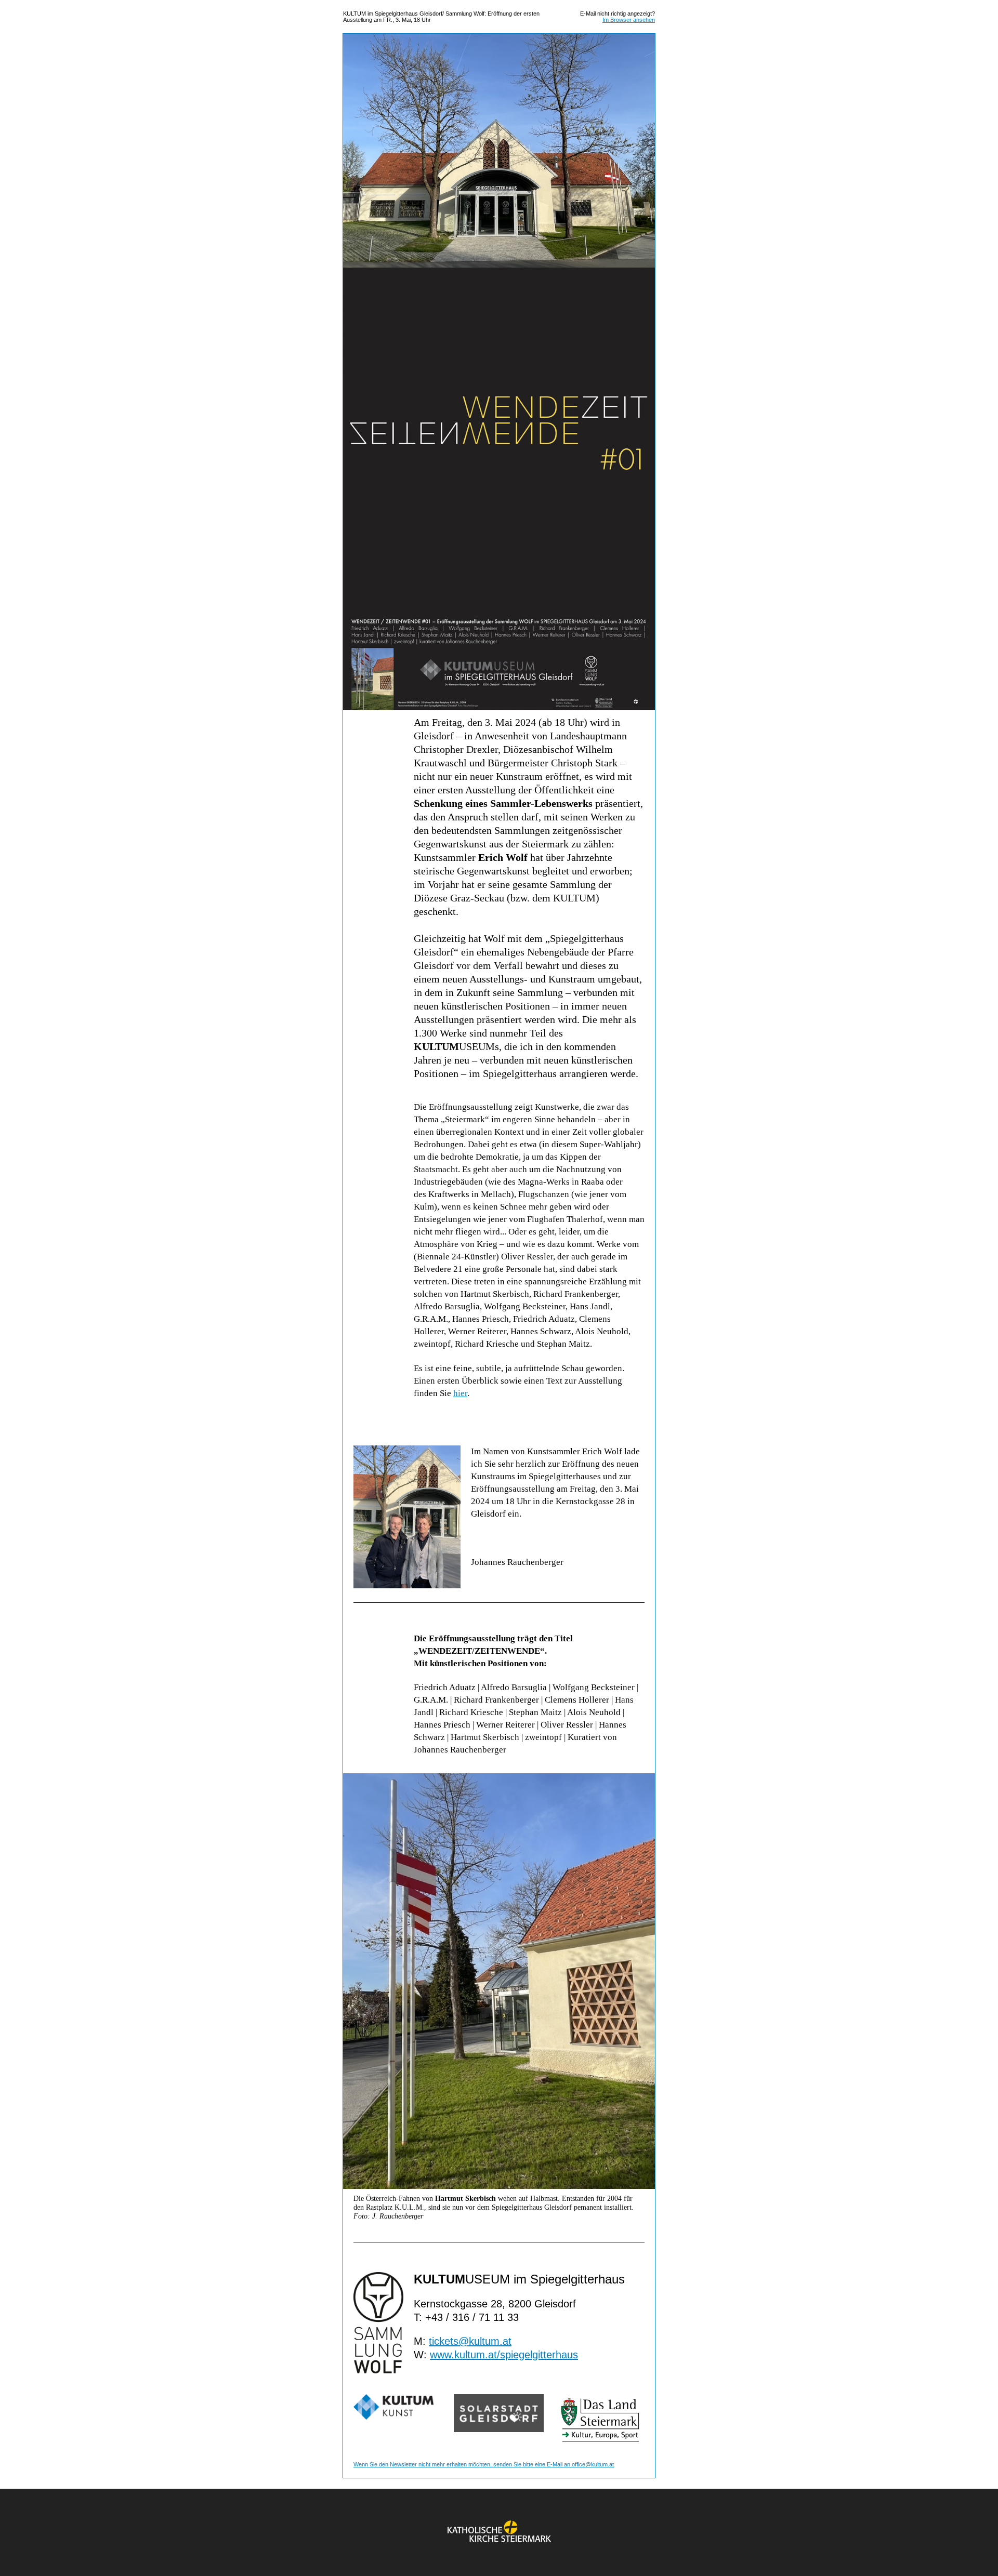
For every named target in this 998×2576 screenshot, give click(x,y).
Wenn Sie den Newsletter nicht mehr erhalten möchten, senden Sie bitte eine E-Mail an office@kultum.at (484, 2464)
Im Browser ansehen (629, 20)
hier (460, 1393)
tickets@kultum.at (470, 2341)
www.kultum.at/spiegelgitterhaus (504, 2355)
